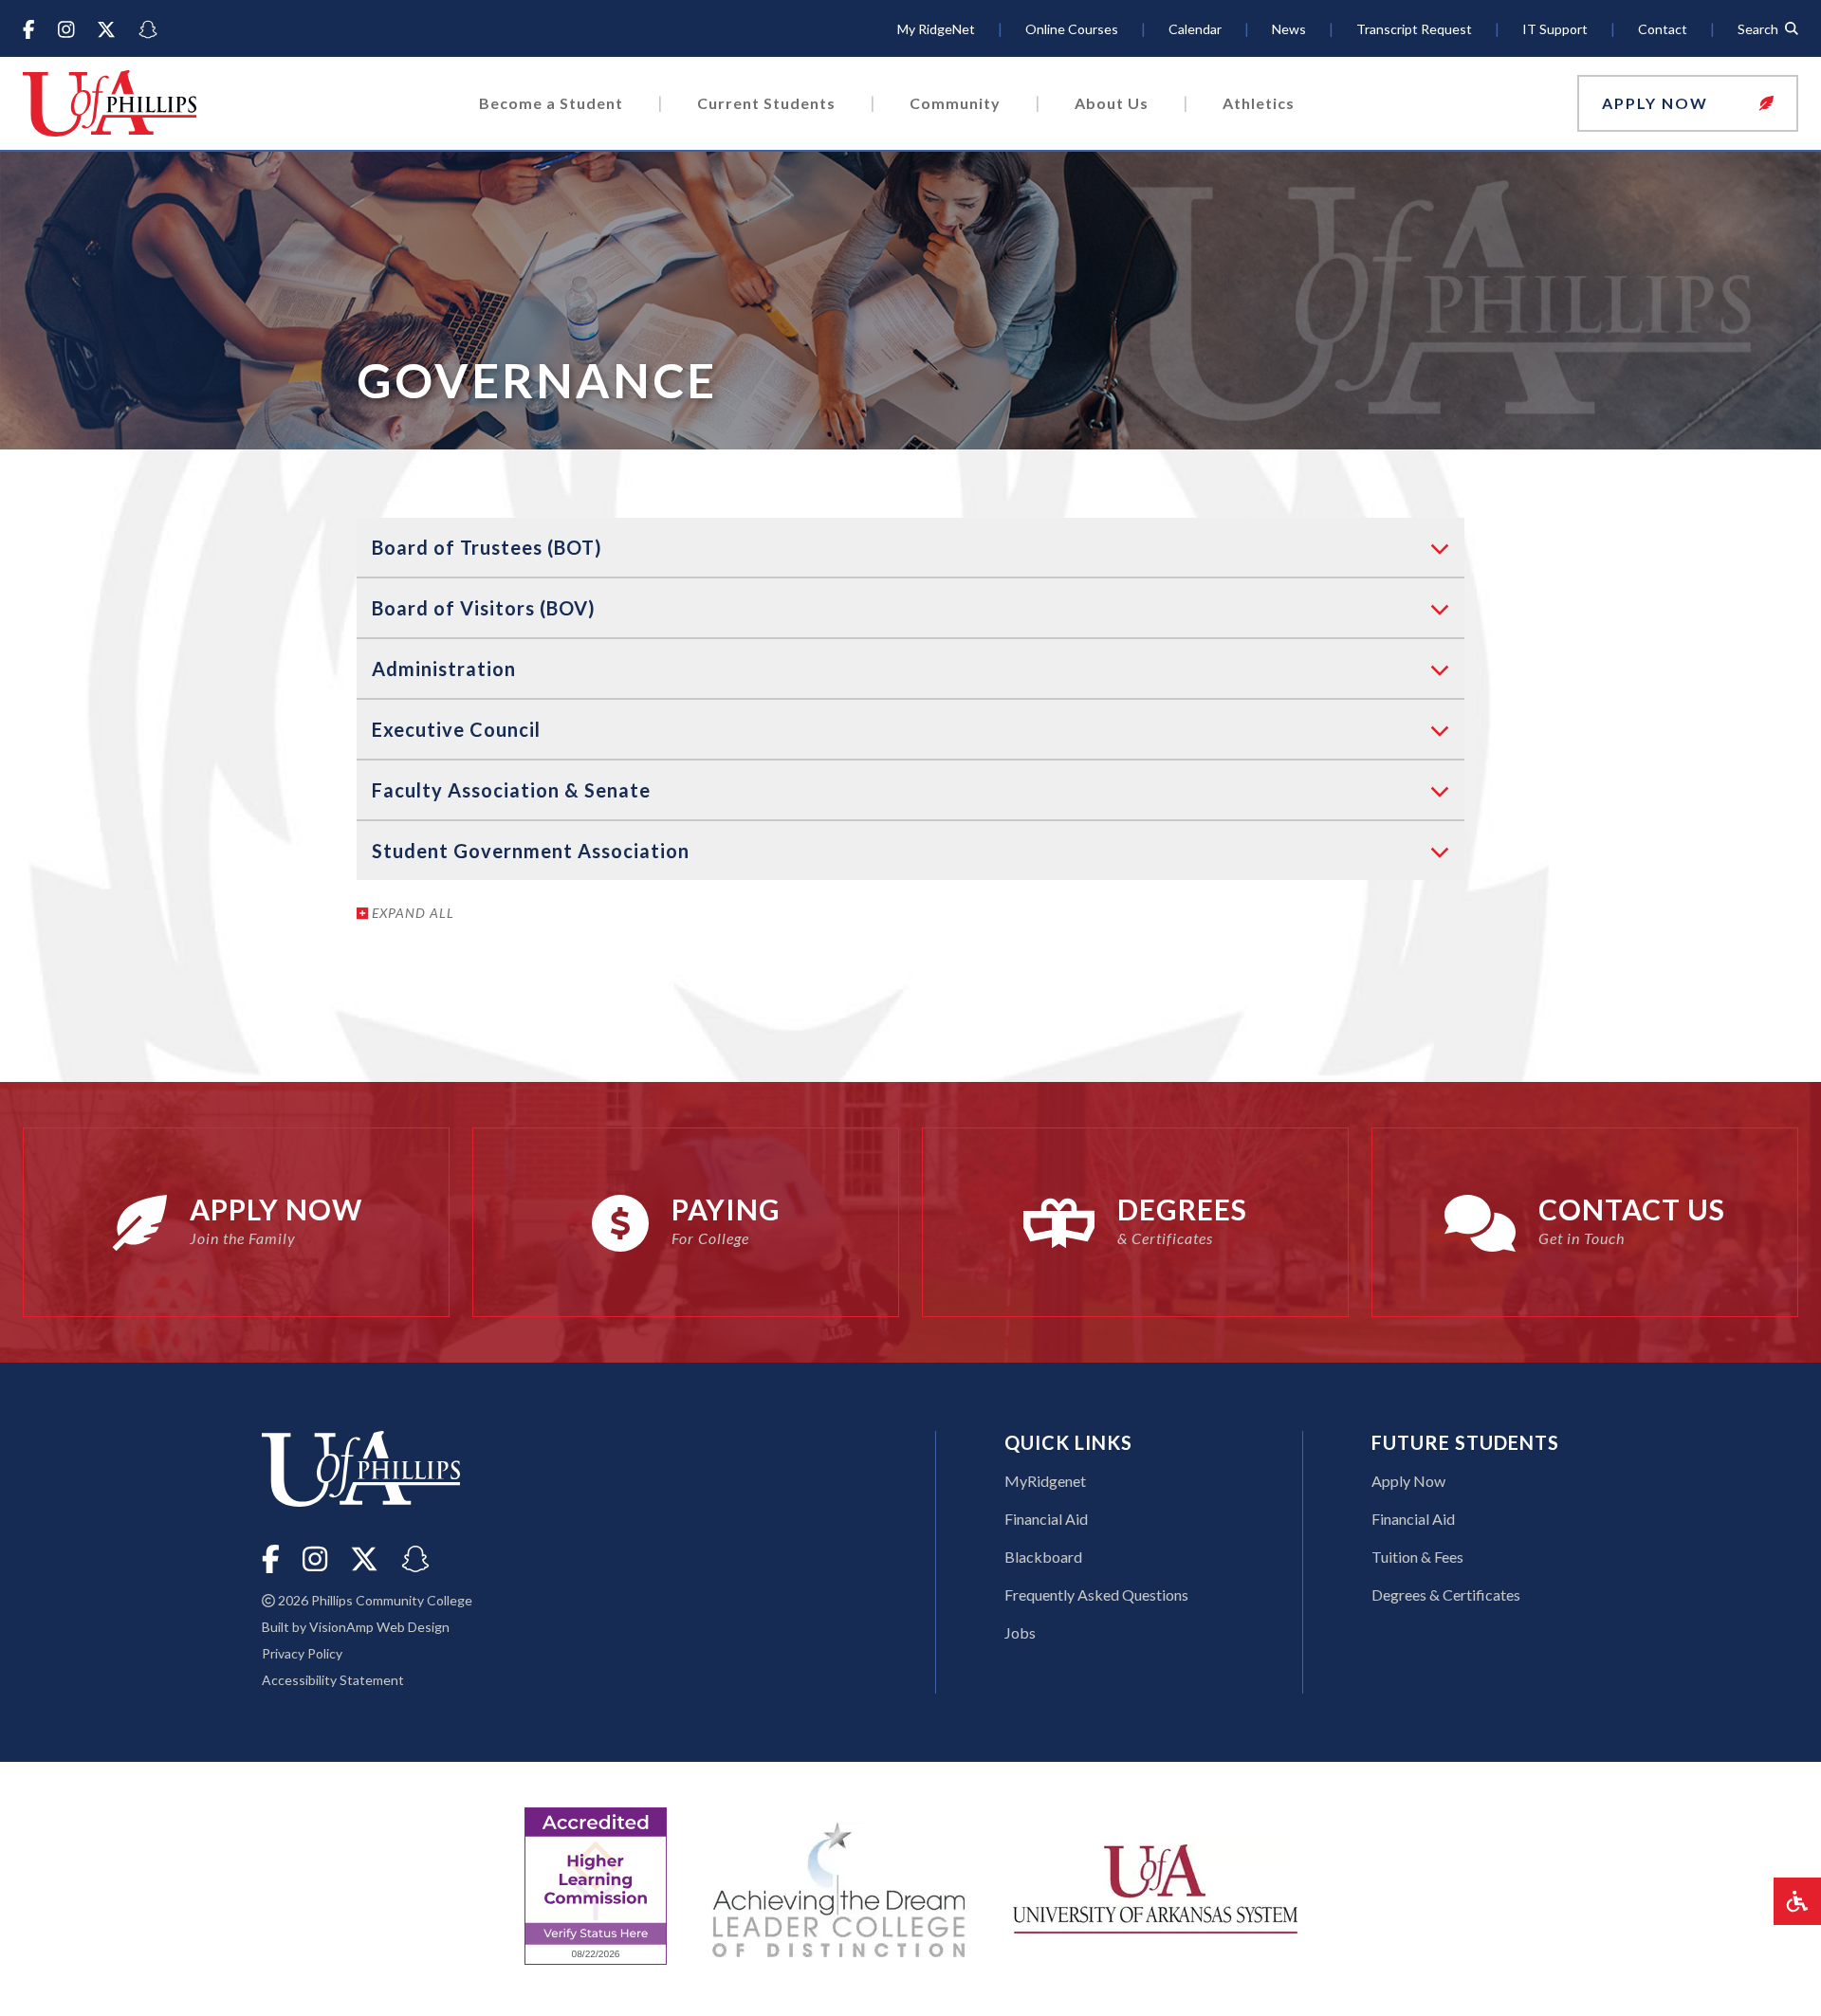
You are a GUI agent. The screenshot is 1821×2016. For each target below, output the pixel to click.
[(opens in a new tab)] (1155, 1887)
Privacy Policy (302, 1653)
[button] (1688, 103)
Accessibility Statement (333, 1680)
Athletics (1259, 103)
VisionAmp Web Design (379, 1627)
